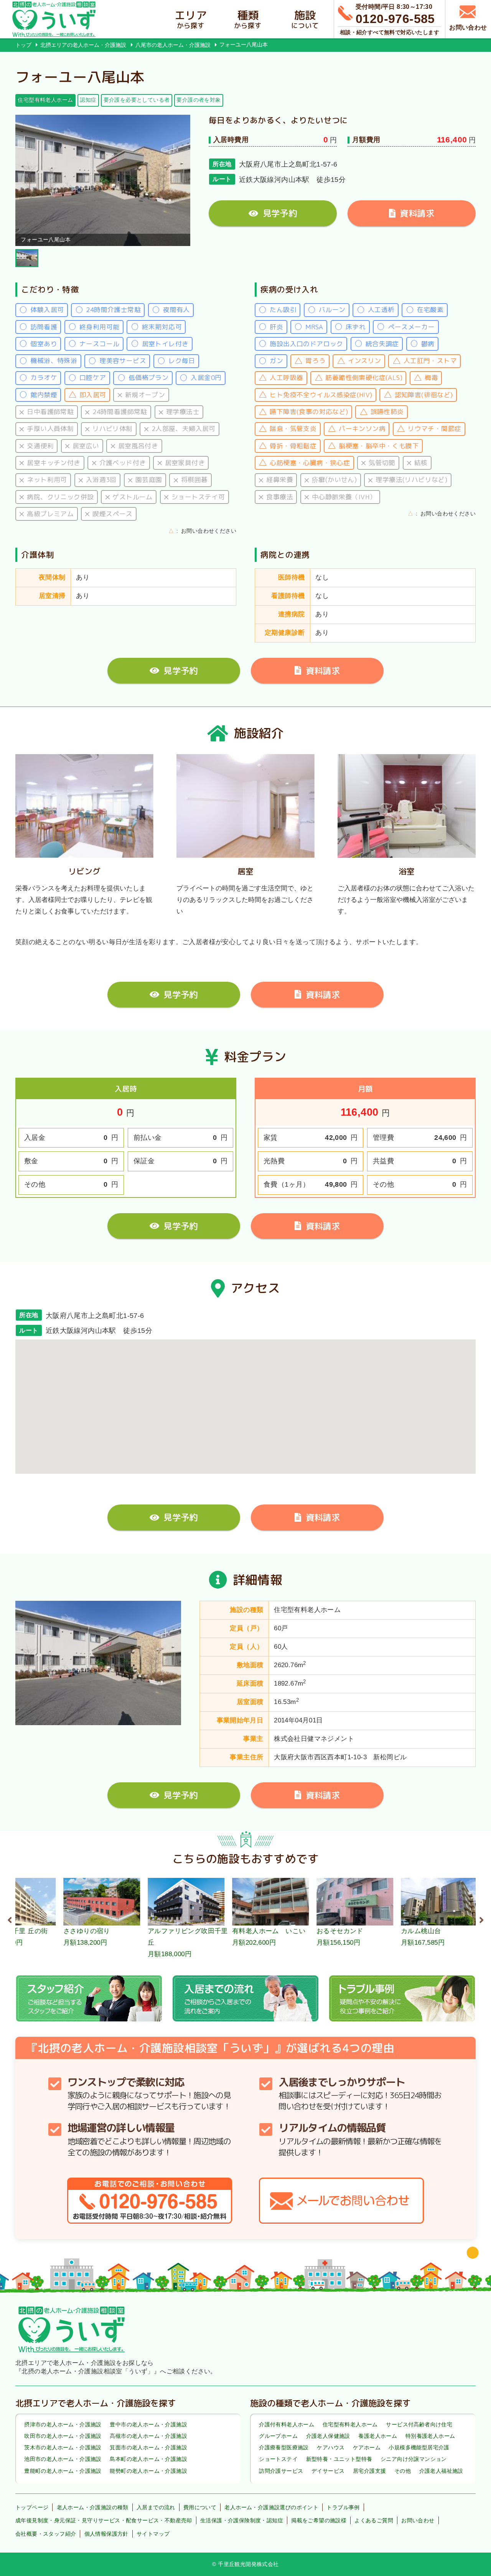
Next (481, 1919)
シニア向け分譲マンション (414, 2459)
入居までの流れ (156, 2507)
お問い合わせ (418, 2520)
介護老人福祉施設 (441, 2471)
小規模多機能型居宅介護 (419, 2447)
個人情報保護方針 (106, 2534)
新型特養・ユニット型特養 (339, 2459)
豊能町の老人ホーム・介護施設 (63, 2471)
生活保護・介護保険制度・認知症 (242, 2520)
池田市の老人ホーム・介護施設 (63, 2459)
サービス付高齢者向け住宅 (419, 2424)
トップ (23, 45)
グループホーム (278, 2436)
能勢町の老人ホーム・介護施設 (148, 2471)
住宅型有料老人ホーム (350, 2424)
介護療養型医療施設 (284, 2447)
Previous (10, 1919)
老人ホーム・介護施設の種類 (93, 2507)
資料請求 (417, 213)
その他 (403, 2471)
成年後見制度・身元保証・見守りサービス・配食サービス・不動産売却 (104, 2520)
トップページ (32, 2507)
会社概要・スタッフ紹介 (46, 2534)
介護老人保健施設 (328, 2436)
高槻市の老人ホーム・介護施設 (148, 2436)
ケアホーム (367, 2447)
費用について (200, 2507)
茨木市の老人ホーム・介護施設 (63, 2447)
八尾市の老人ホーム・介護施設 (173, 45)
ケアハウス (331, 2447)
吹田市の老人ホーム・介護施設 (63, 2436)
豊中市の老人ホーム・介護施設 (148, 2424)
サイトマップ (153, 2534)
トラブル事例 (343, 2507)
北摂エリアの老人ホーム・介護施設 (83, 45)
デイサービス (328, 2471)
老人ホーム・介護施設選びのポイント (271, 2507)
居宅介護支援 (369, 2471)
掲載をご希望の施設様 (319, 2520)
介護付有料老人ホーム (287, 2424)
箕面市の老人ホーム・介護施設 (148, 2447)
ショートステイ (278, 2459)
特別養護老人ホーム (430, 2436)
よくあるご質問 (374, 2520)
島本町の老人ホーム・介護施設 (148, 2459)
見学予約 (280, 213)
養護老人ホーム (378, 2436)
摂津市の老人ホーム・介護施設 (63, 2424)
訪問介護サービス (281, 2471)
